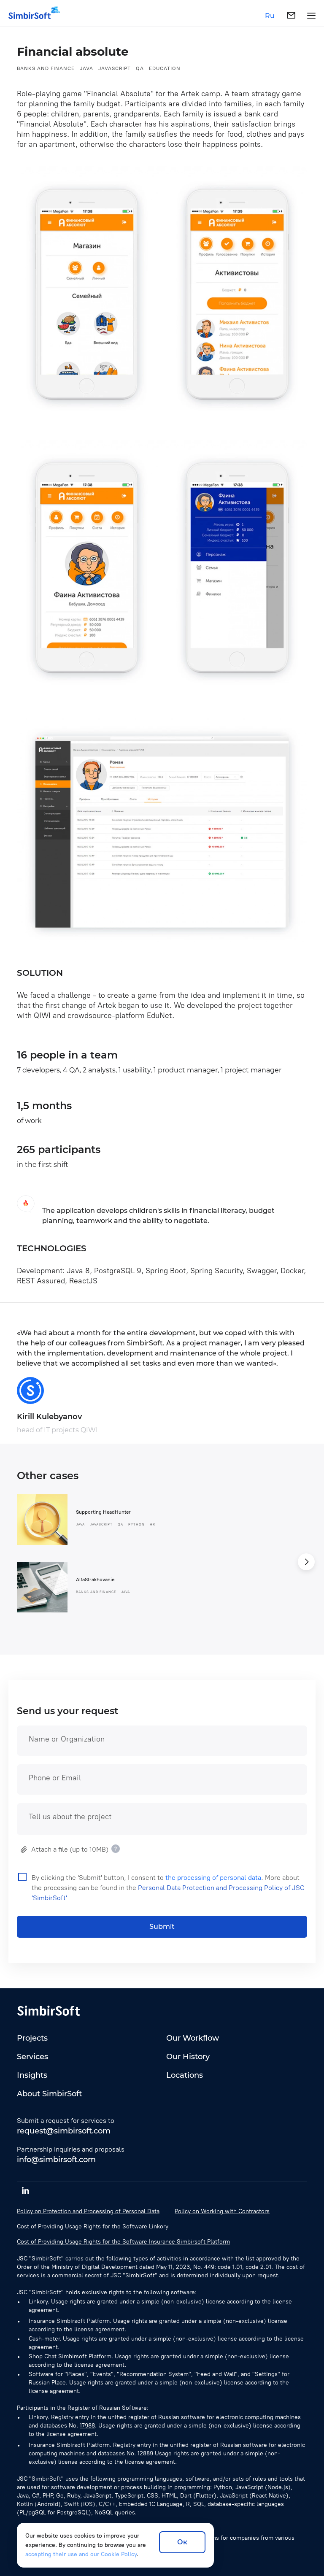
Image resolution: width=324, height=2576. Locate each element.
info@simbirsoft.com (56, 2160)
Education (165, 68)
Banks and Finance (46, 68)
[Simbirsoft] (30, 16)
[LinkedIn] (25, 2190)
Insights (32, 2075)
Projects (32, 2038)
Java (86, 68)
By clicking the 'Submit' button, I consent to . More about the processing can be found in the (168, 1888)
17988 (87, 2426)
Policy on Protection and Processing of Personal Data (88, 2211)
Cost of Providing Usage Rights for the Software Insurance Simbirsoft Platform (123, 2242)
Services (32, 2057)
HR (153, 1524)
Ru (270, 16)
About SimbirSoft (49, 2094)
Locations (185, 2075)
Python (136, 1524)
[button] (306, 1562)
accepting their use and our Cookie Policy (81, 2554)
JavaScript (115, 68)
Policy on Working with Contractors (222, 2211)
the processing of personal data (213, 1878)
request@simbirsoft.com (64, 2131)
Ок (182, 2542)
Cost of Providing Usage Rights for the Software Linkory (93, 2226)
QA (140, 68)
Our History (188, 2057)
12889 (145, 2453)
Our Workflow (193, 2038)
